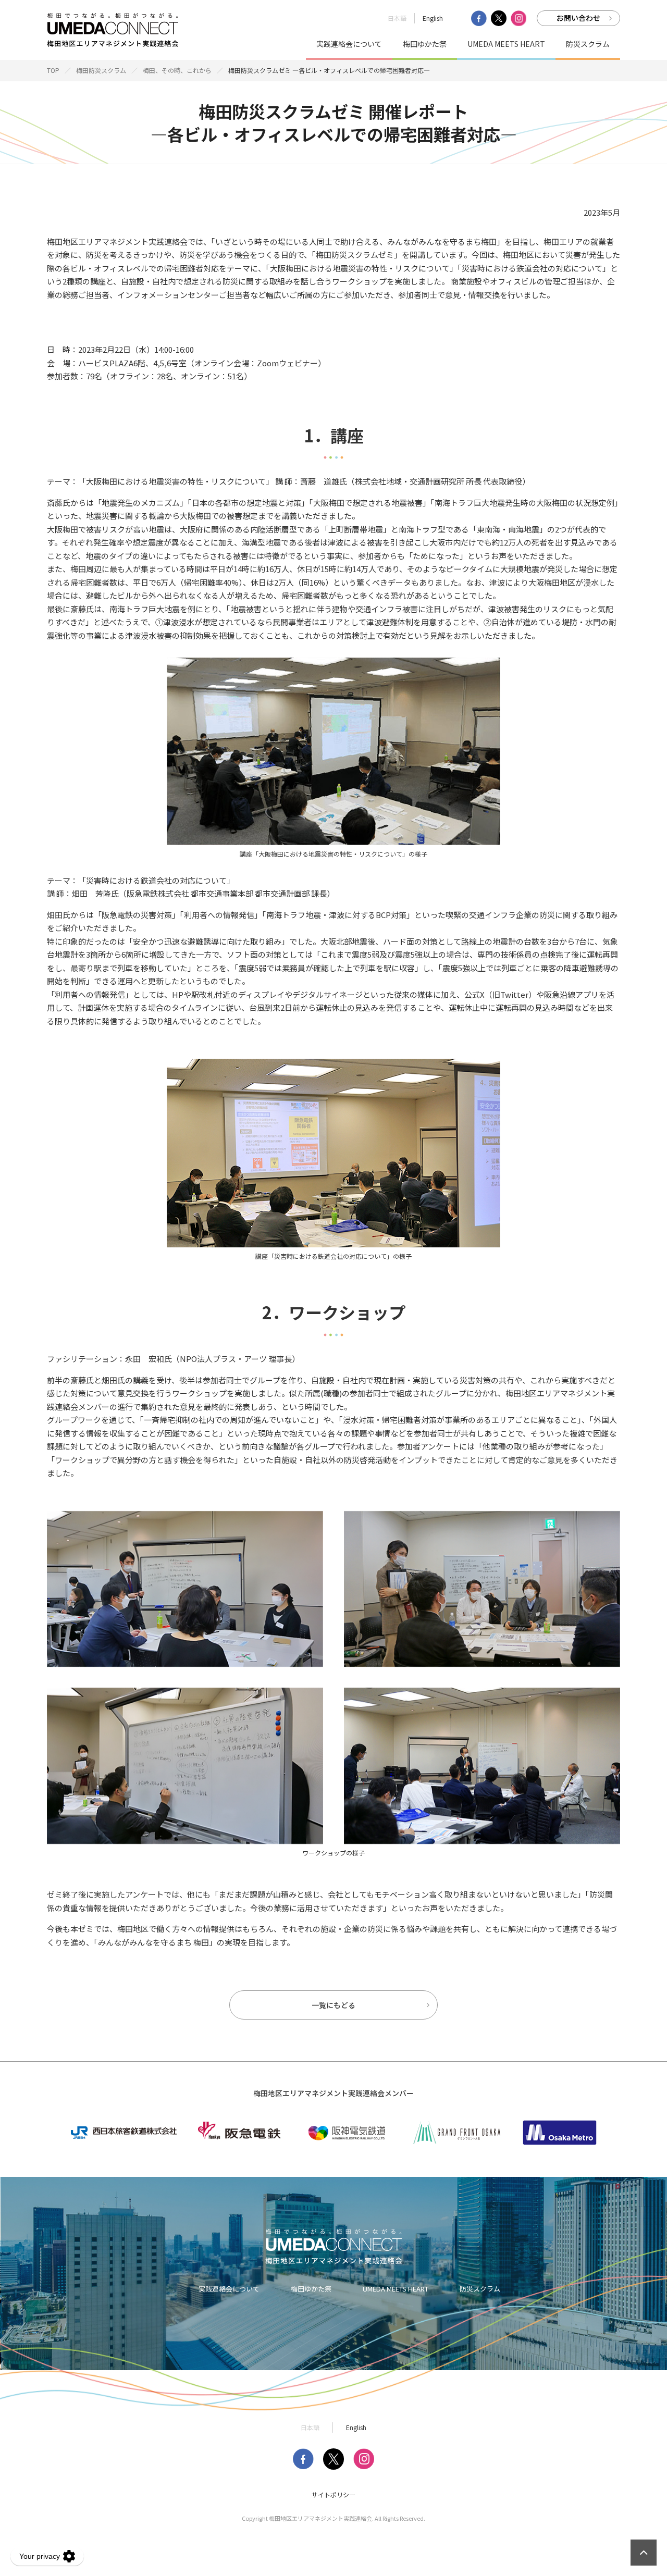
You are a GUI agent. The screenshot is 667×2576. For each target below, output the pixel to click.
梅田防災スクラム (101, 70)
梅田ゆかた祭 (425, 44)
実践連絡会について (349, 44)
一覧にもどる (333, 2005)
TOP (53, 70)
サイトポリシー (333, 2495)
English (433, 18)
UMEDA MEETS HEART (506, 44)
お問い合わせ (578, 18)
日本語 (397, 18)
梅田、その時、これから (177, 70)
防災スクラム (588, 44)
